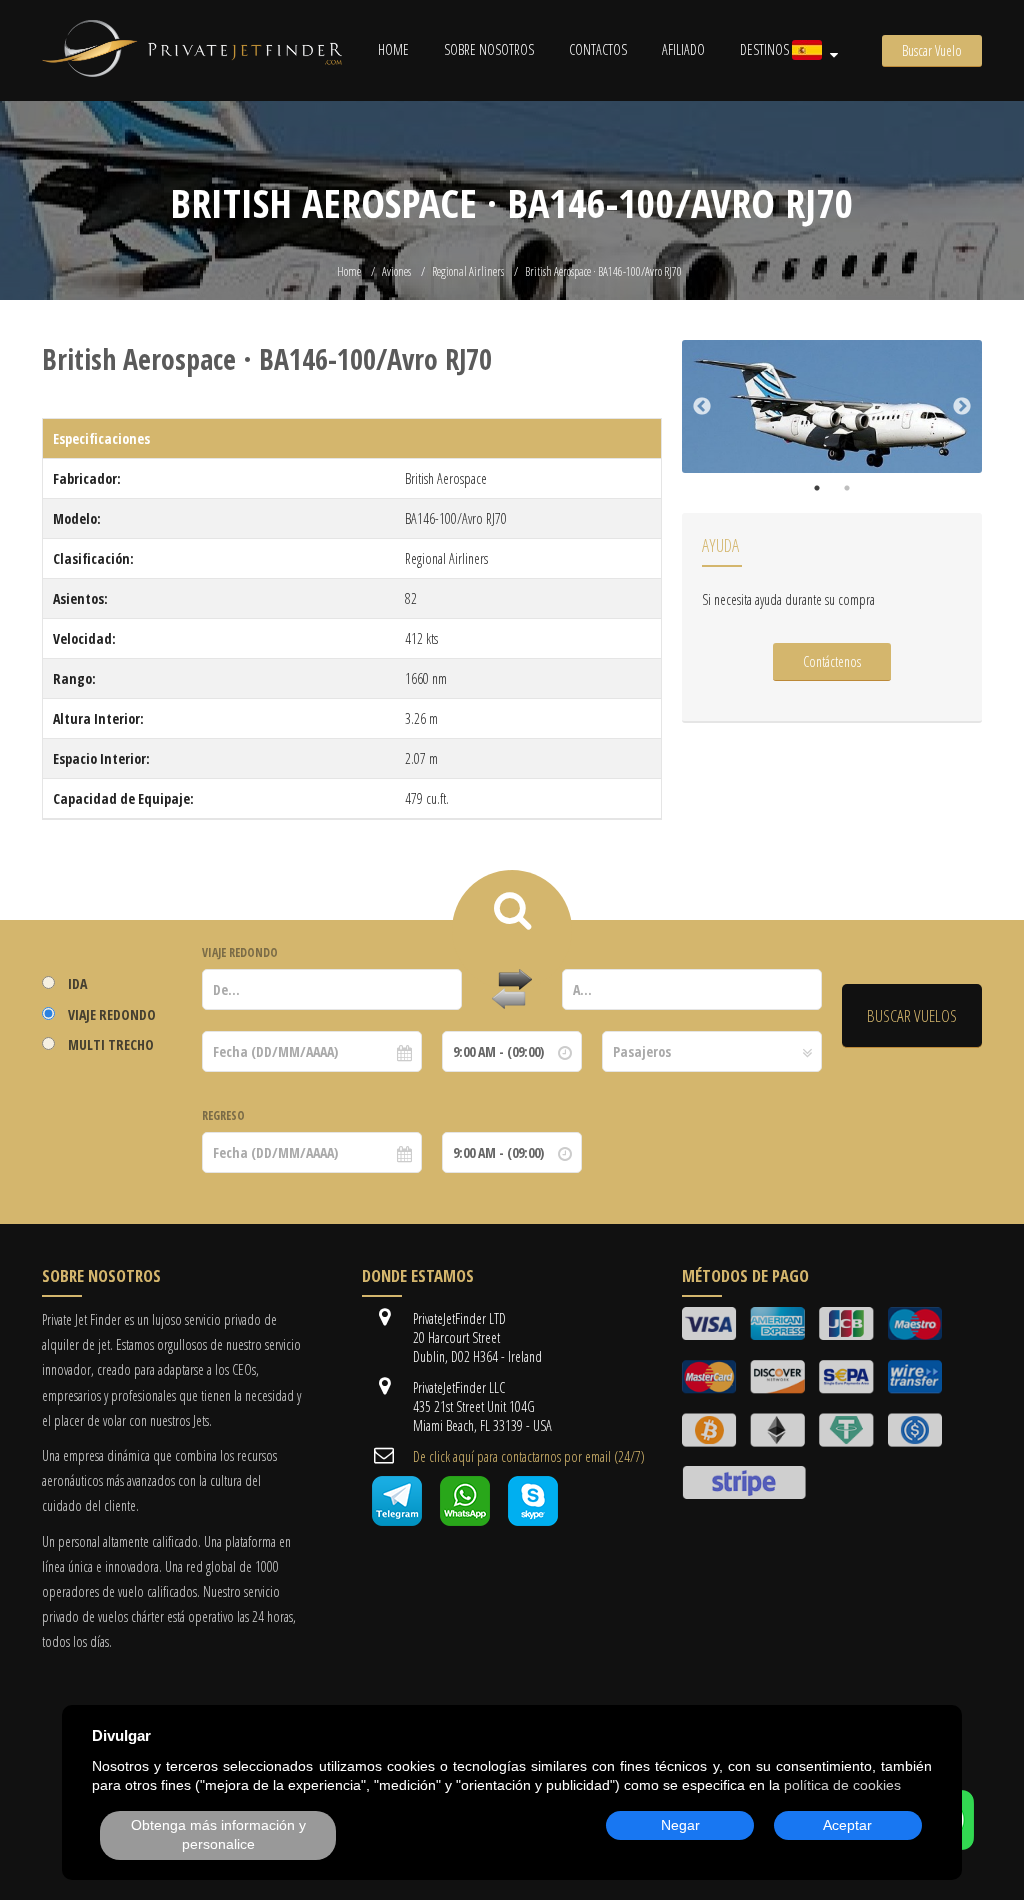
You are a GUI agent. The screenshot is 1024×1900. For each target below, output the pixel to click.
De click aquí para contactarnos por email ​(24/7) (529, 1456)
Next (962, 407)
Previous (702, 407)
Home (393, 49)
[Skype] (533, 1520)
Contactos (598, 49)
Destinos (764, 49)
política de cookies (842, 1785)
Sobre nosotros (489, 49)
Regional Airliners (468, 271)
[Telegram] (397, 1520)
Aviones (396, 271)
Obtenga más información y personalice (218, 1835)
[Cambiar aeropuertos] (512, 990)
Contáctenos (832, 661)
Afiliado (683, 49)
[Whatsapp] (465, 1520)
